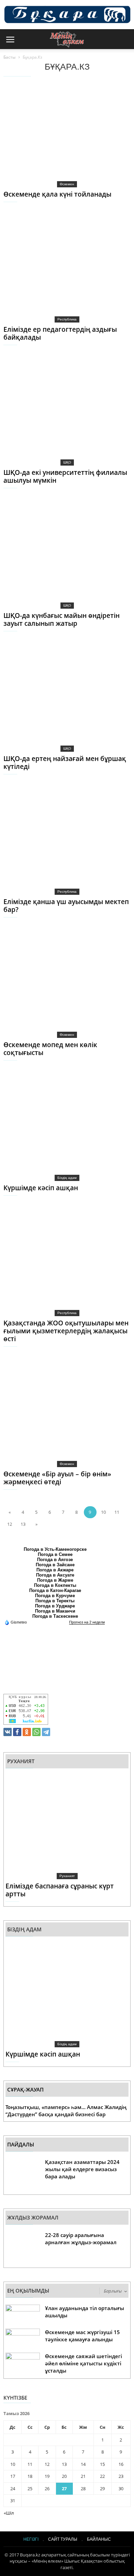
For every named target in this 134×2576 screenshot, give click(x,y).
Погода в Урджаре (55, 1606)
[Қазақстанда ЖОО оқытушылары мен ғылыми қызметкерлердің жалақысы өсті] (55, 1263)
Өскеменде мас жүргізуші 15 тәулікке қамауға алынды (82, 2336)
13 (23, 1524)
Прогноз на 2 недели (87, 1622)
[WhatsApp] (36, 1732)
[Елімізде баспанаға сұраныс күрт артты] (57, 1826)
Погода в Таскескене (55, 1616)
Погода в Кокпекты (55, 1585)
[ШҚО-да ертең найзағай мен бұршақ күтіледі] (55, 699)
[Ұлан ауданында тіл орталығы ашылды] (23, 2316)
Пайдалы (21, 2145)
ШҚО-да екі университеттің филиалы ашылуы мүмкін (65, 476)
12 (10, 1524)
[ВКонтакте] (8, 1732)
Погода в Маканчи (55, 1611)
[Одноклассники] (27, 1732)
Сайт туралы (63, 2539)
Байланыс (99, 2539)
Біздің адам (67, 1178)
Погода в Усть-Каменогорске (55, 1549)
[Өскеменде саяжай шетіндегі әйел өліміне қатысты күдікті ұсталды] (23, 2364)
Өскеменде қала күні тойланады (57, 194)
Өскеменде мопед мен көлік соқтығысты (50, 1049)
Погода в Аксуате (55, 1575)
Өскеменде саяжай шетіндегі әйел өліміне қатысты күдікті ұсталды (83, 2363)
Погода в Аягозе (55, 1560)
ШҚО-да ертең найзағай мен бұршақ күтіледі (65, 763)
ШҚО (67, 462)
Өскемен (67, 184)
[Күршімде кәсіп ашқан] (55, 1128)
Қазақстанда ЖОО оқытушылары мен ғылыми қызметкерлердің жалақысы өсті (66, 1331)
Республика (67, 319)
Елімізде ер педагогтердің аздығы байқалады (60, 333)
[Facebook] (17, 1732)
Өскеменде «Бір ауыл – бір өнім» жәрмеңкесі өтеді (57, 1478)
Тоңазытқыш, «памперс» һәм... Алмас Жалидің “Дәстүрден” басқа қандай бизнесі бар (66, 2111)
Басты (9, 57)
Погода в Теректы (55, 1601)
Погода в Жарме (55, 1580)
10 (103, 1512)
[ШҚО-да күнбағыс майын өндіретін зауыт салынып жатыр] (55, 556)
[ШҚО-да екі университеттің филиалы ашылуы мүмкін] (55, 413)
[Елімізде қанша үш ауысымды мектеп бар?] (55, 842)
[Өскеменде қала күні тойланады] (55, 134)
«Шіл (9, 2513)
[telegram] (46, 1732)
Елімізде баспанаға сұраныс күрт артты (60, 1890)
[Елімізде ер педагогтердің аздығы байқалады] (55, 270)
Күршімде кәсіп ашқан (41, 1188)
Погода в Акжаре (55, 1570)
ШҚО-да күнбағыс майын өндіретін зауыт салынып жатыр (62, 619)
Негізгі (31, 2539)
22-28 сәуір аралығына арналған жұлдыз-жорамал (81, 2239)
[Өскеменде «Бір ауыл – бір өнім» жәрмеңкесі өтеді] (55, 1414)
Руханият (67, 1876)
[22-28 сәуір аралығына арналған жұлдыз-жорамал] (23, 2248)
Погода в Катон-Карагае (55, 1590)
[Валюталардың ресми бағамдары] (26, 1709)
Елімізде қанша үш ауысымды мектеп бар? (66, 906)
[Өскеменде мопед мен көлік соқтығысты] (55, 985)
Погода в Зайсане (55, 1565)
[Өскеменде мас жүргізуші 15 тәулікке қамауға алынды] (23, 2340)
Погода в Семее (55, 1554)
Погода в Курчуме (55, 1596)
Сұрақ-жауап (25, 2090)
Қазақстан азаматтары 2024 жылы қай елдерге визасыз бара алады (82, 2169)
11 (117, 1512)
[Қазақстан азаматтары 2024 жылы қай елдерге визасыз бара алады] (23, 2175)
